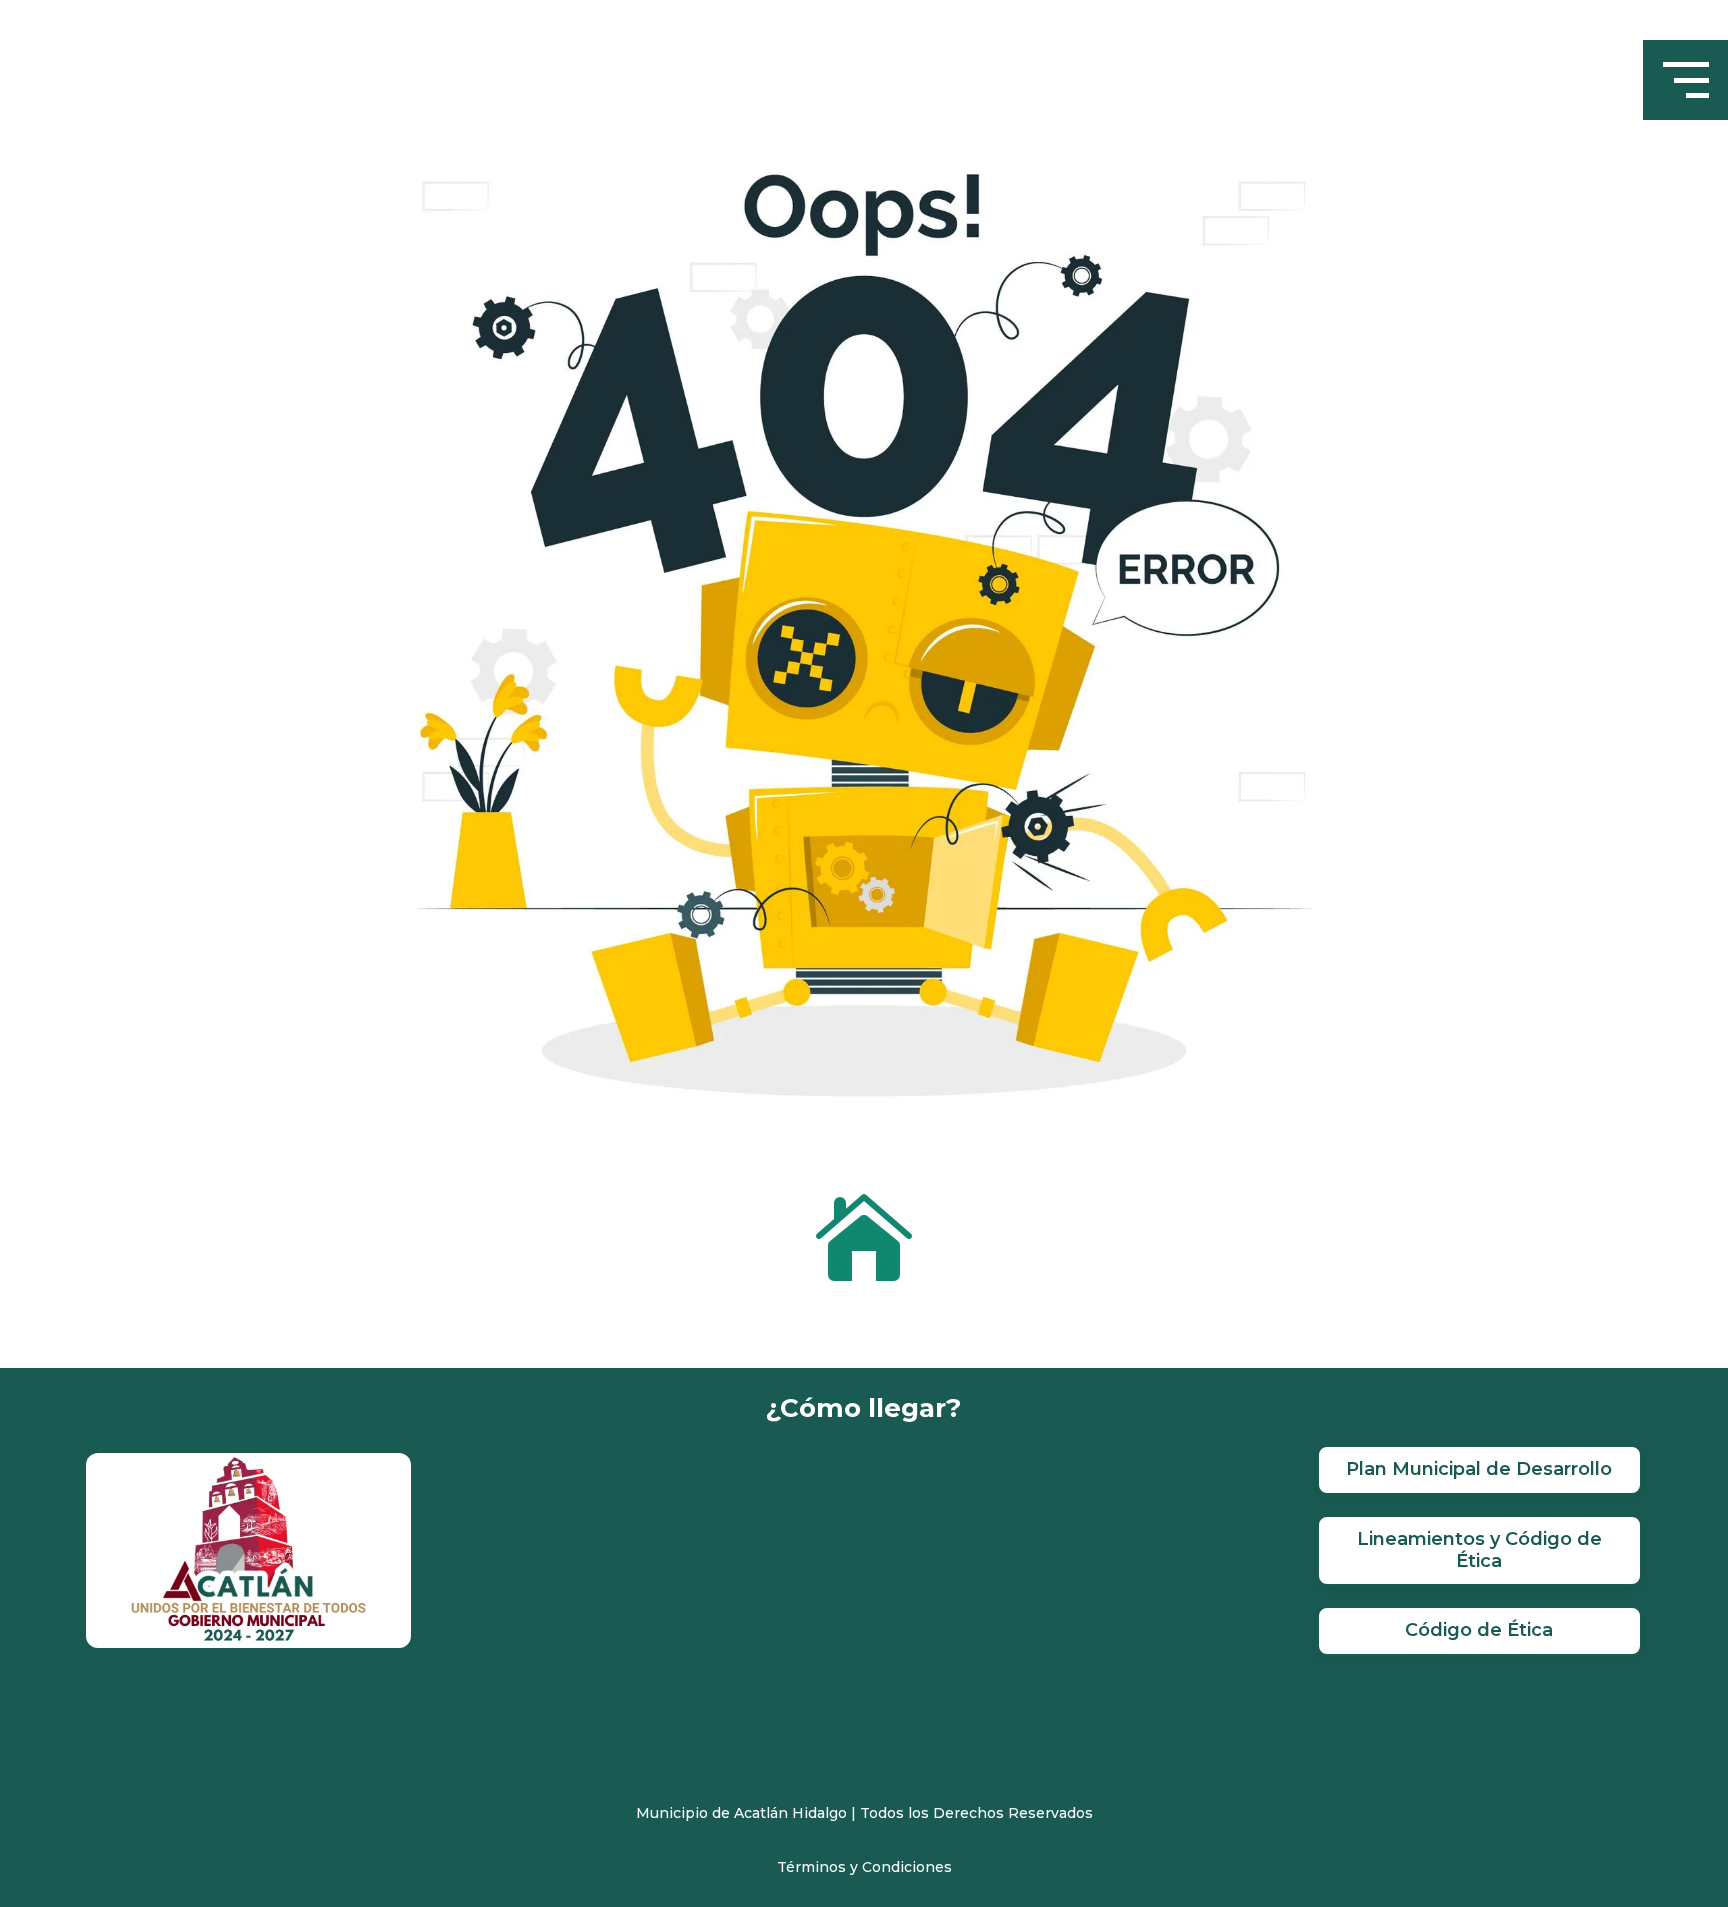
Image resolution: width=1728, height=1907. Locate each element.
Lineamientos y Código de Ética (1479, 1550)
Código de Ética (1479, 1630)
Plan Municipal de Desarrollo (1479, 1469)
